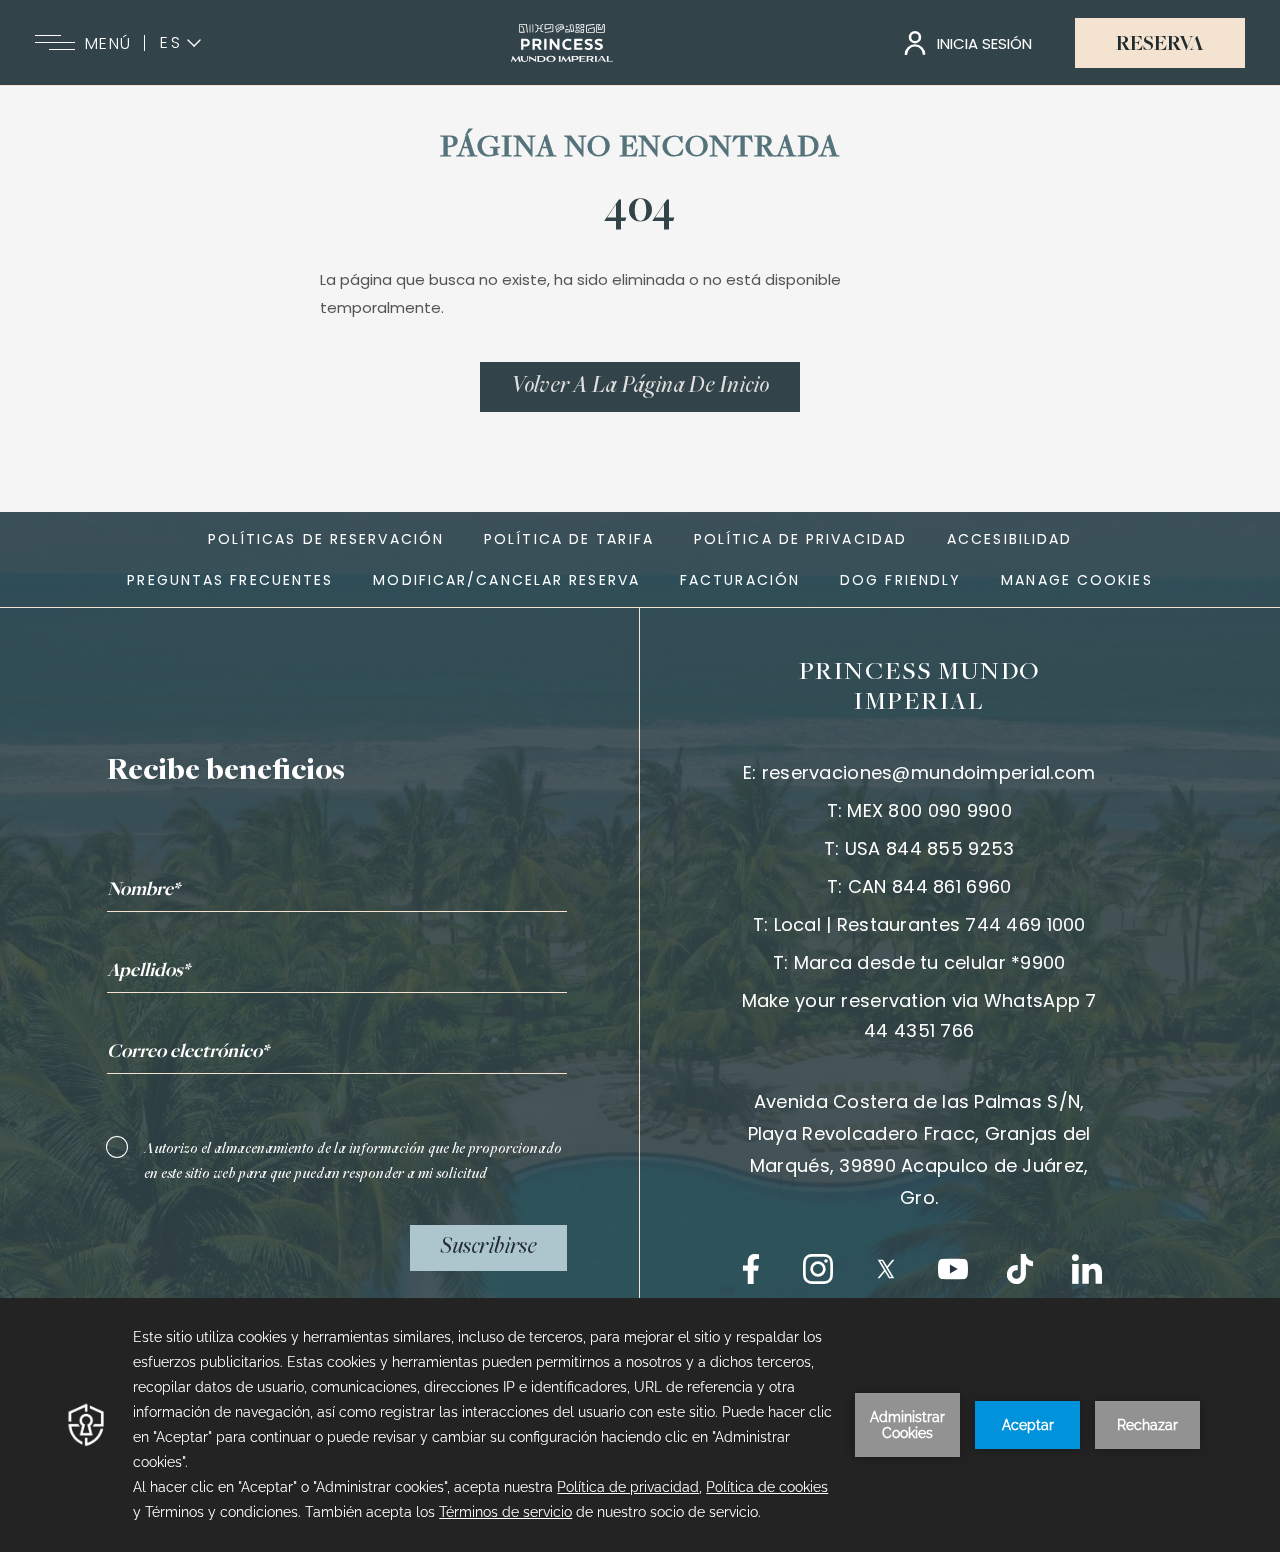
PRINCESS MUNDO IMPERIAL (919, 688)
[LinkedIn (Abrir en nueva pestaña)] (1087, 1269)
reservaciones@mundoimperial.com (929, 772)
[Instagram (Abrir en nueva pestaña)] (818, 1269)
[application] (640, 1425)
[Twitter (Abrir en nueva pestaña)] (886, 1269)
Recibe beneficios (226, 772)
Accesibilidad (1009, 539)
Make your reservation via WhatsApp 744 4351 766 (919, 1015)
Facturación (740, 580)
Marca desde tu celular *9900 (930, 962)
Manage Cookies (1076, 580)
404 (640, 210)
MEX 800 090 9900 (929, 810)
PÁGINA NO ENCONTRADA (640, 149)
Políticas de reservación (326, 539)
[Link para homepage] (562, 43)
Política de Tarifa (569, 539)
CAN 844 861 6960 (929, 886)
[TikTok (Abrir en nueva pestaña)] (1020, 1269)
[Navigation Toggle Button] (55, 43)
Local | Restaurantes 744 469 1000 (930, 924)
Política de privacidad (800, 539)
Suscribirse (488, 1248)
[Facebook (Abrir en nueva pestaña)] (751, 1269)
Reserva (1160, 45)
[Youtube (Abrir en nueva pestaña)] (953, 1269)
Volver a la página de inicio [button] (640, 387)
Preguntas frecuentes (230, 580)
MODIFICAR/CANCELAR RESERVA (506, 580)
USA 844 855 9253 (929, 848)
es (171, 43)
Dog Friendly (900, 580)
